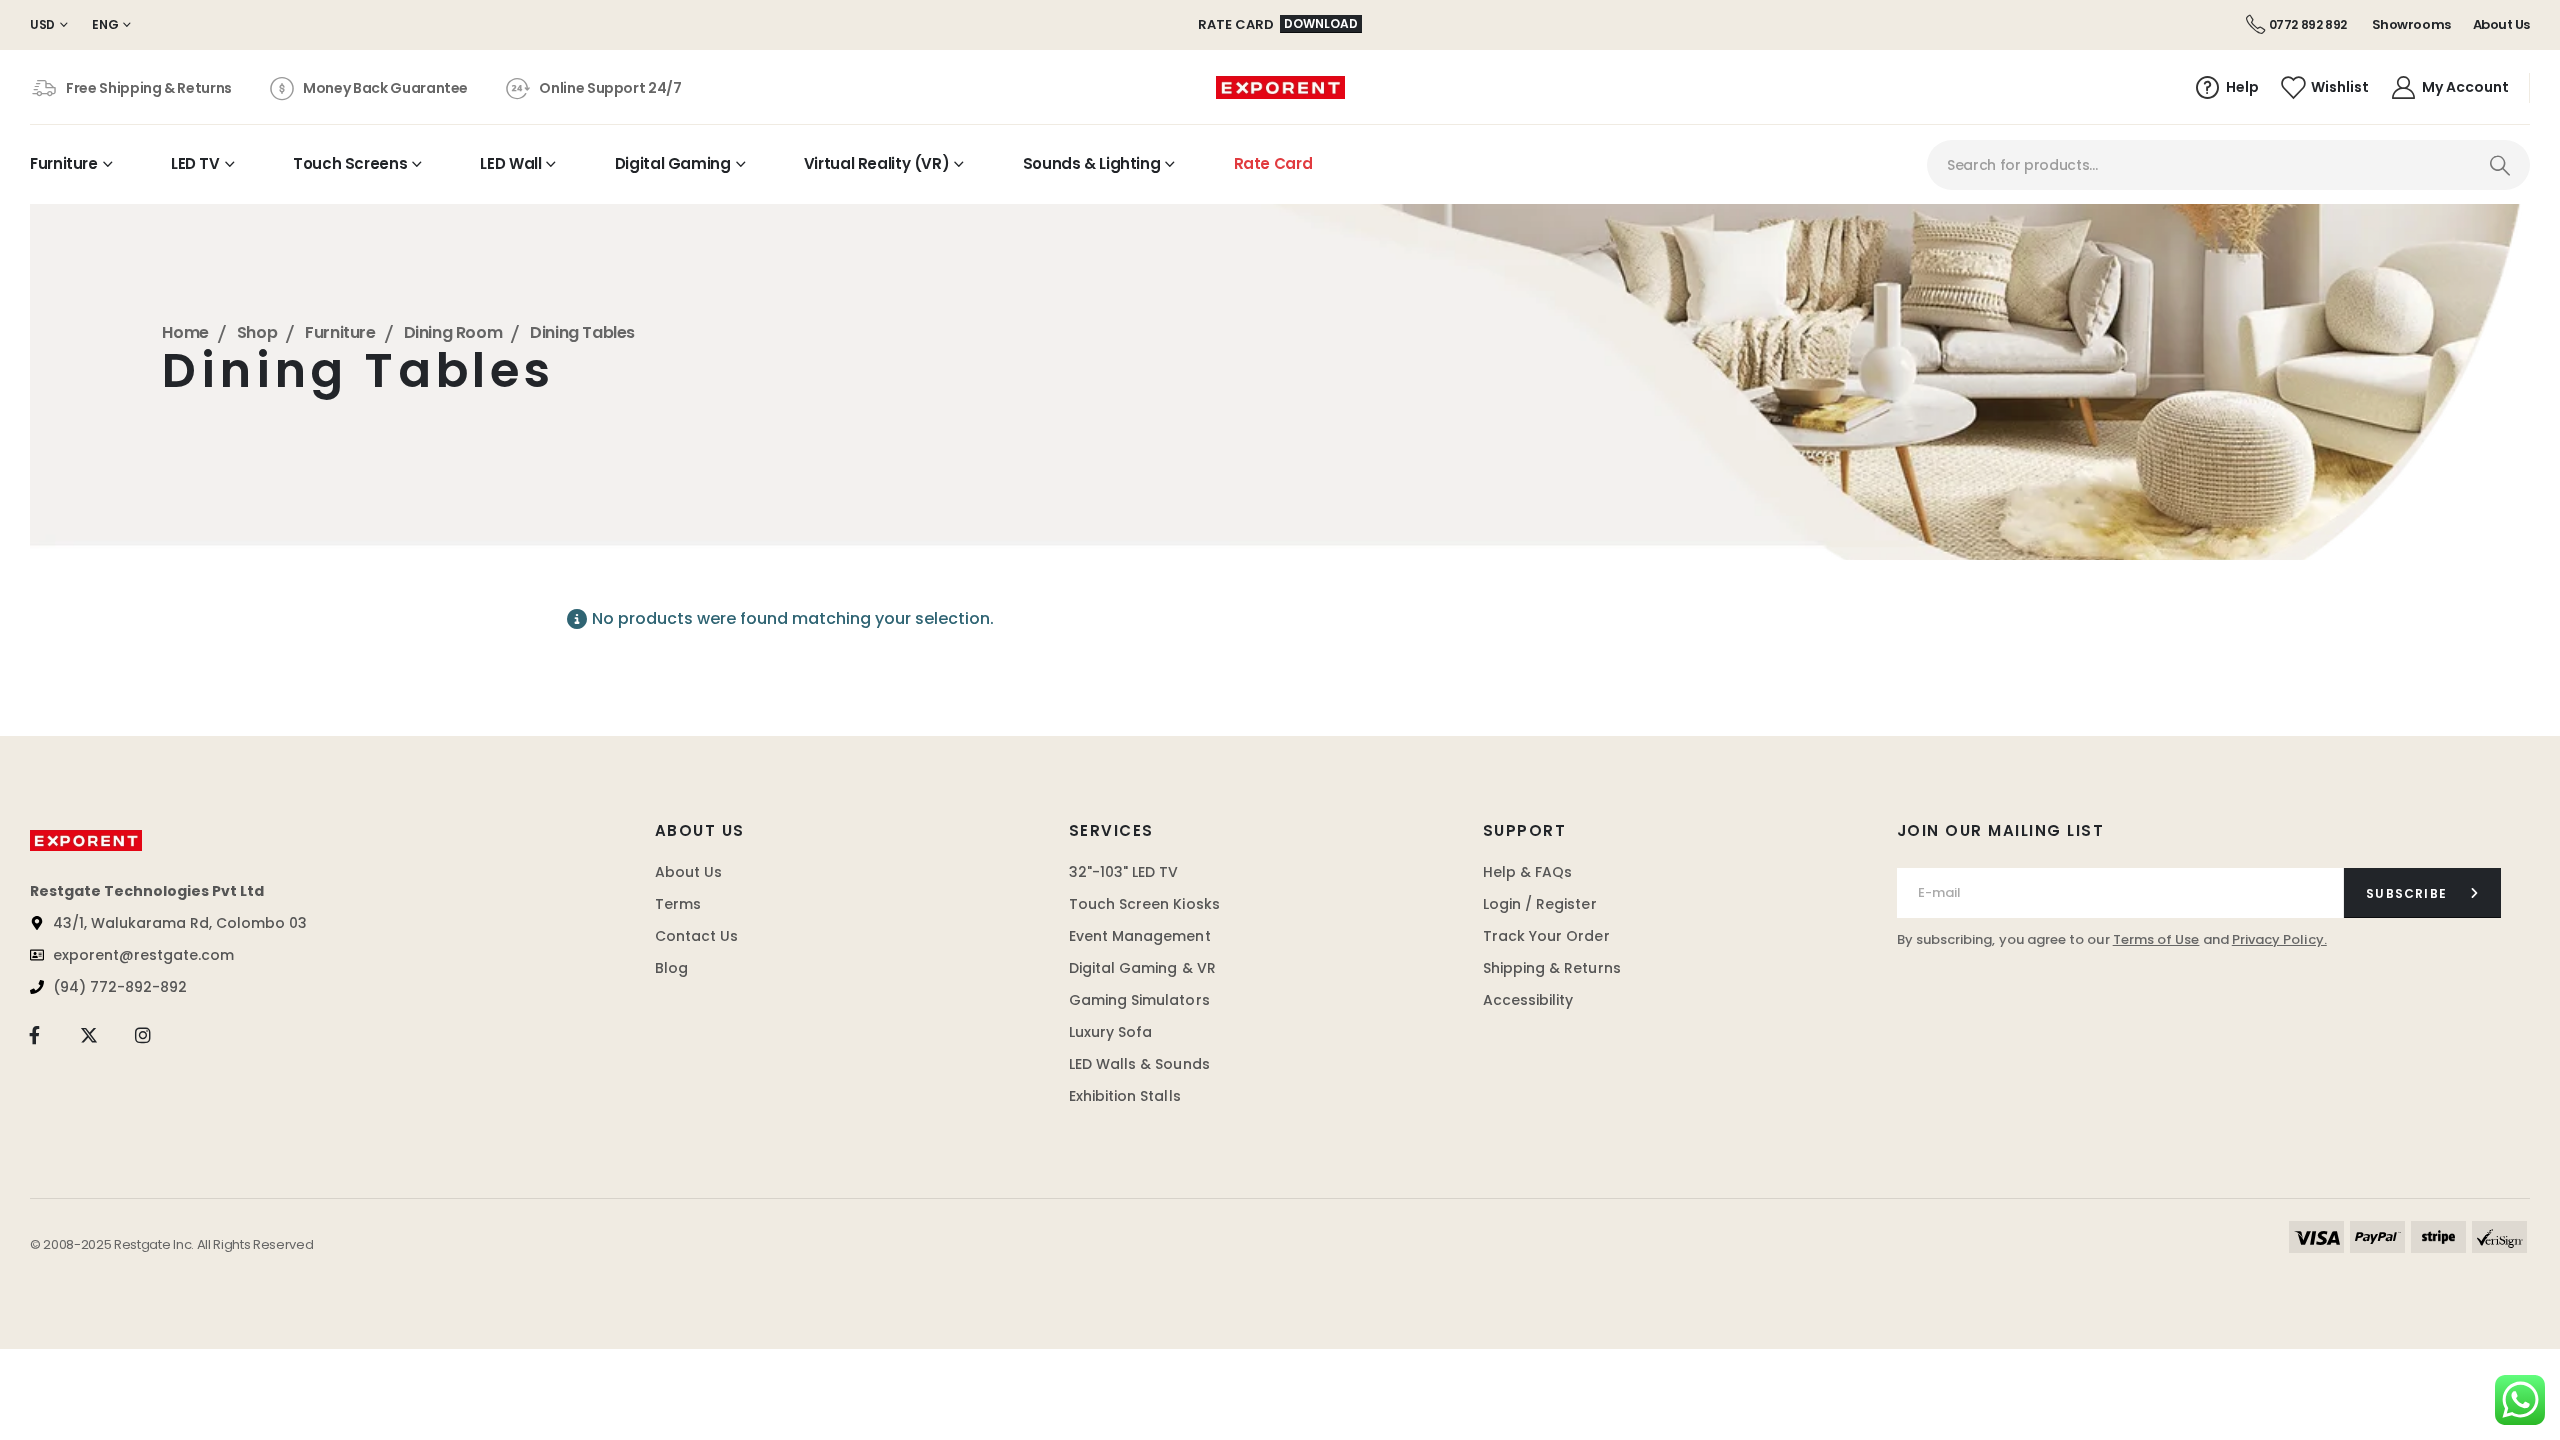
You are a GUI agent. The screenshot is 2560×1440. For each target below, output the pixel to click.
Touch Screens (350, 163)
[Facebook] (34, 1035)
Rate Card (1273, 163)
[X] (88, 1035)
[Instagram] (143, 1035)
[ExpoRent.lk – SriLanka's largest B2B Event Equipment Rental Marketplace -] (1280, 88)
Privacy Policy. (2279, 939)
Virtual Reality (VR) (877, 163)
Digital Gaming (673, 163)
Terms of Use (2156, 939)
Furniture (64, 163)
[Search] (2499, 165)
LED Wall (510, 163)
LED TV (195, 163)
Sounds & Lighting (1092, 163)
